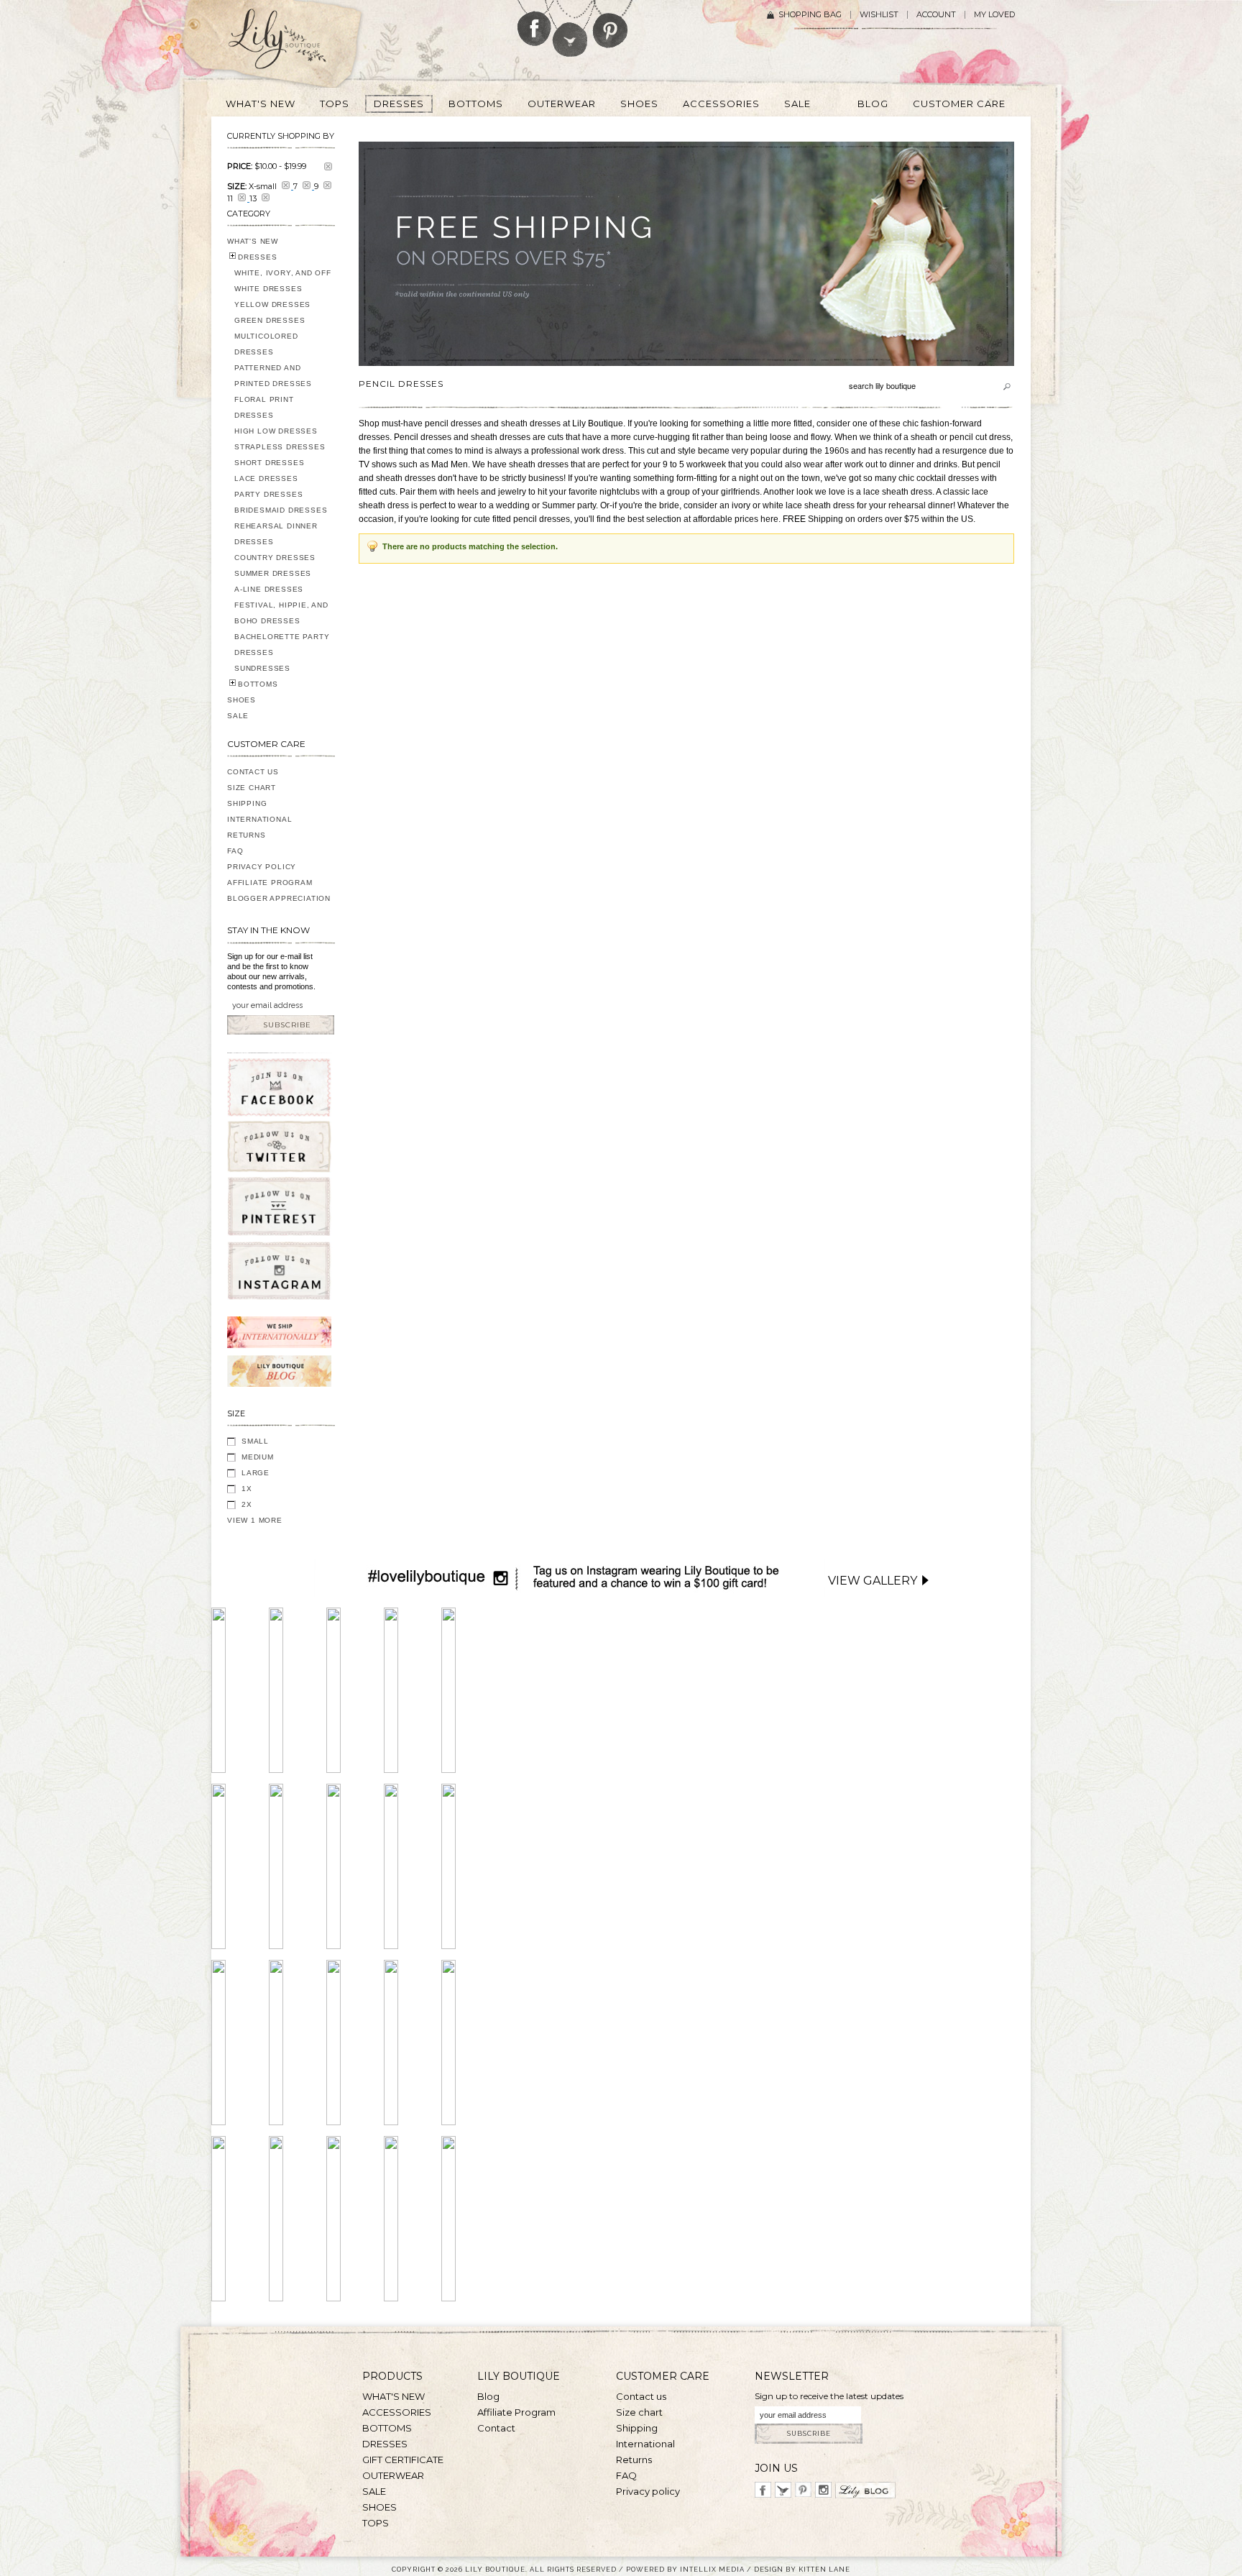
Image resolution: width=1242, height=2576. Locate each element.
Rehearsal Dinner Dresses (276, 534)
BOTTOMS (258, 684)
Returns (247, 835)
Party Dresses (268, 494)
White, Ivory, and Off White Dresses (283, 281)
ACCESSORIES (397, 2412)
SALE (238, 716)
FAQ (235, 851)
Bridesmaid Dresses (281, 510)
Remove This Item (328, 166)
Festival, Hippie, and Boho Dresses (281, 613)
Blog (488, 2396)
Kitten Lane (824, 2569)
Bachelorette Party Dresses (282, 645)
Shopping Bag (810, 15)
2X (247, 1504)
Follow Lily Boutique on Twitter (571, 28)
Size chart (639, 2412)
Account (936, 15)
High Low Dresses (276, 431)
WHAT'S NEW (253, 241)
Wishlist (879, 15)
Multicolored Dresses (266, 344)
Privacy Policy (262, 867)
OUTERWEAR (393, 2475)
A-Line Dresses (269, 589)
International (259, 819)
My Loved (994, 15)
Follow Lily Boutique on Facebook (534, 23)
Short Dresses (269, 463)
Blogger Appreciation (279, 898)
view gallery (873, 1581)
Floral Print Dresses (264, 407)
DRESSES (258, 257)
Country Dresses (275, 558)
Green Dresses (270, 320)
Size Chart (252, 788)
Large (256, 1473)
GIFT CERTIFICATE (403, 2460)
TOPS (376, 2523)
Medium (258, 1457)
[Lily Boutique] (295, 44)
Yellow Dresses (272, 304)
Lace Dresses (266, 478)
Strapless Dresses (280, 447)
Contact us (641, 2396)
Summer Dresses (273, 573)
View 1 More (255, 1520)
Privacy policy (648, 2491)
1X (247, 1489)
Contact (496, 2428)
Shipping (247, 803)
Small (255, 1441)
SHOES (241, 700)
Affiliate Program (270, 883)
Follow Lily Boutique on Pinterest (612, 24)
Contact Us (253, 772)
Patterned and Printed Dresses (273, 376)
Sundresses (262, 668)
